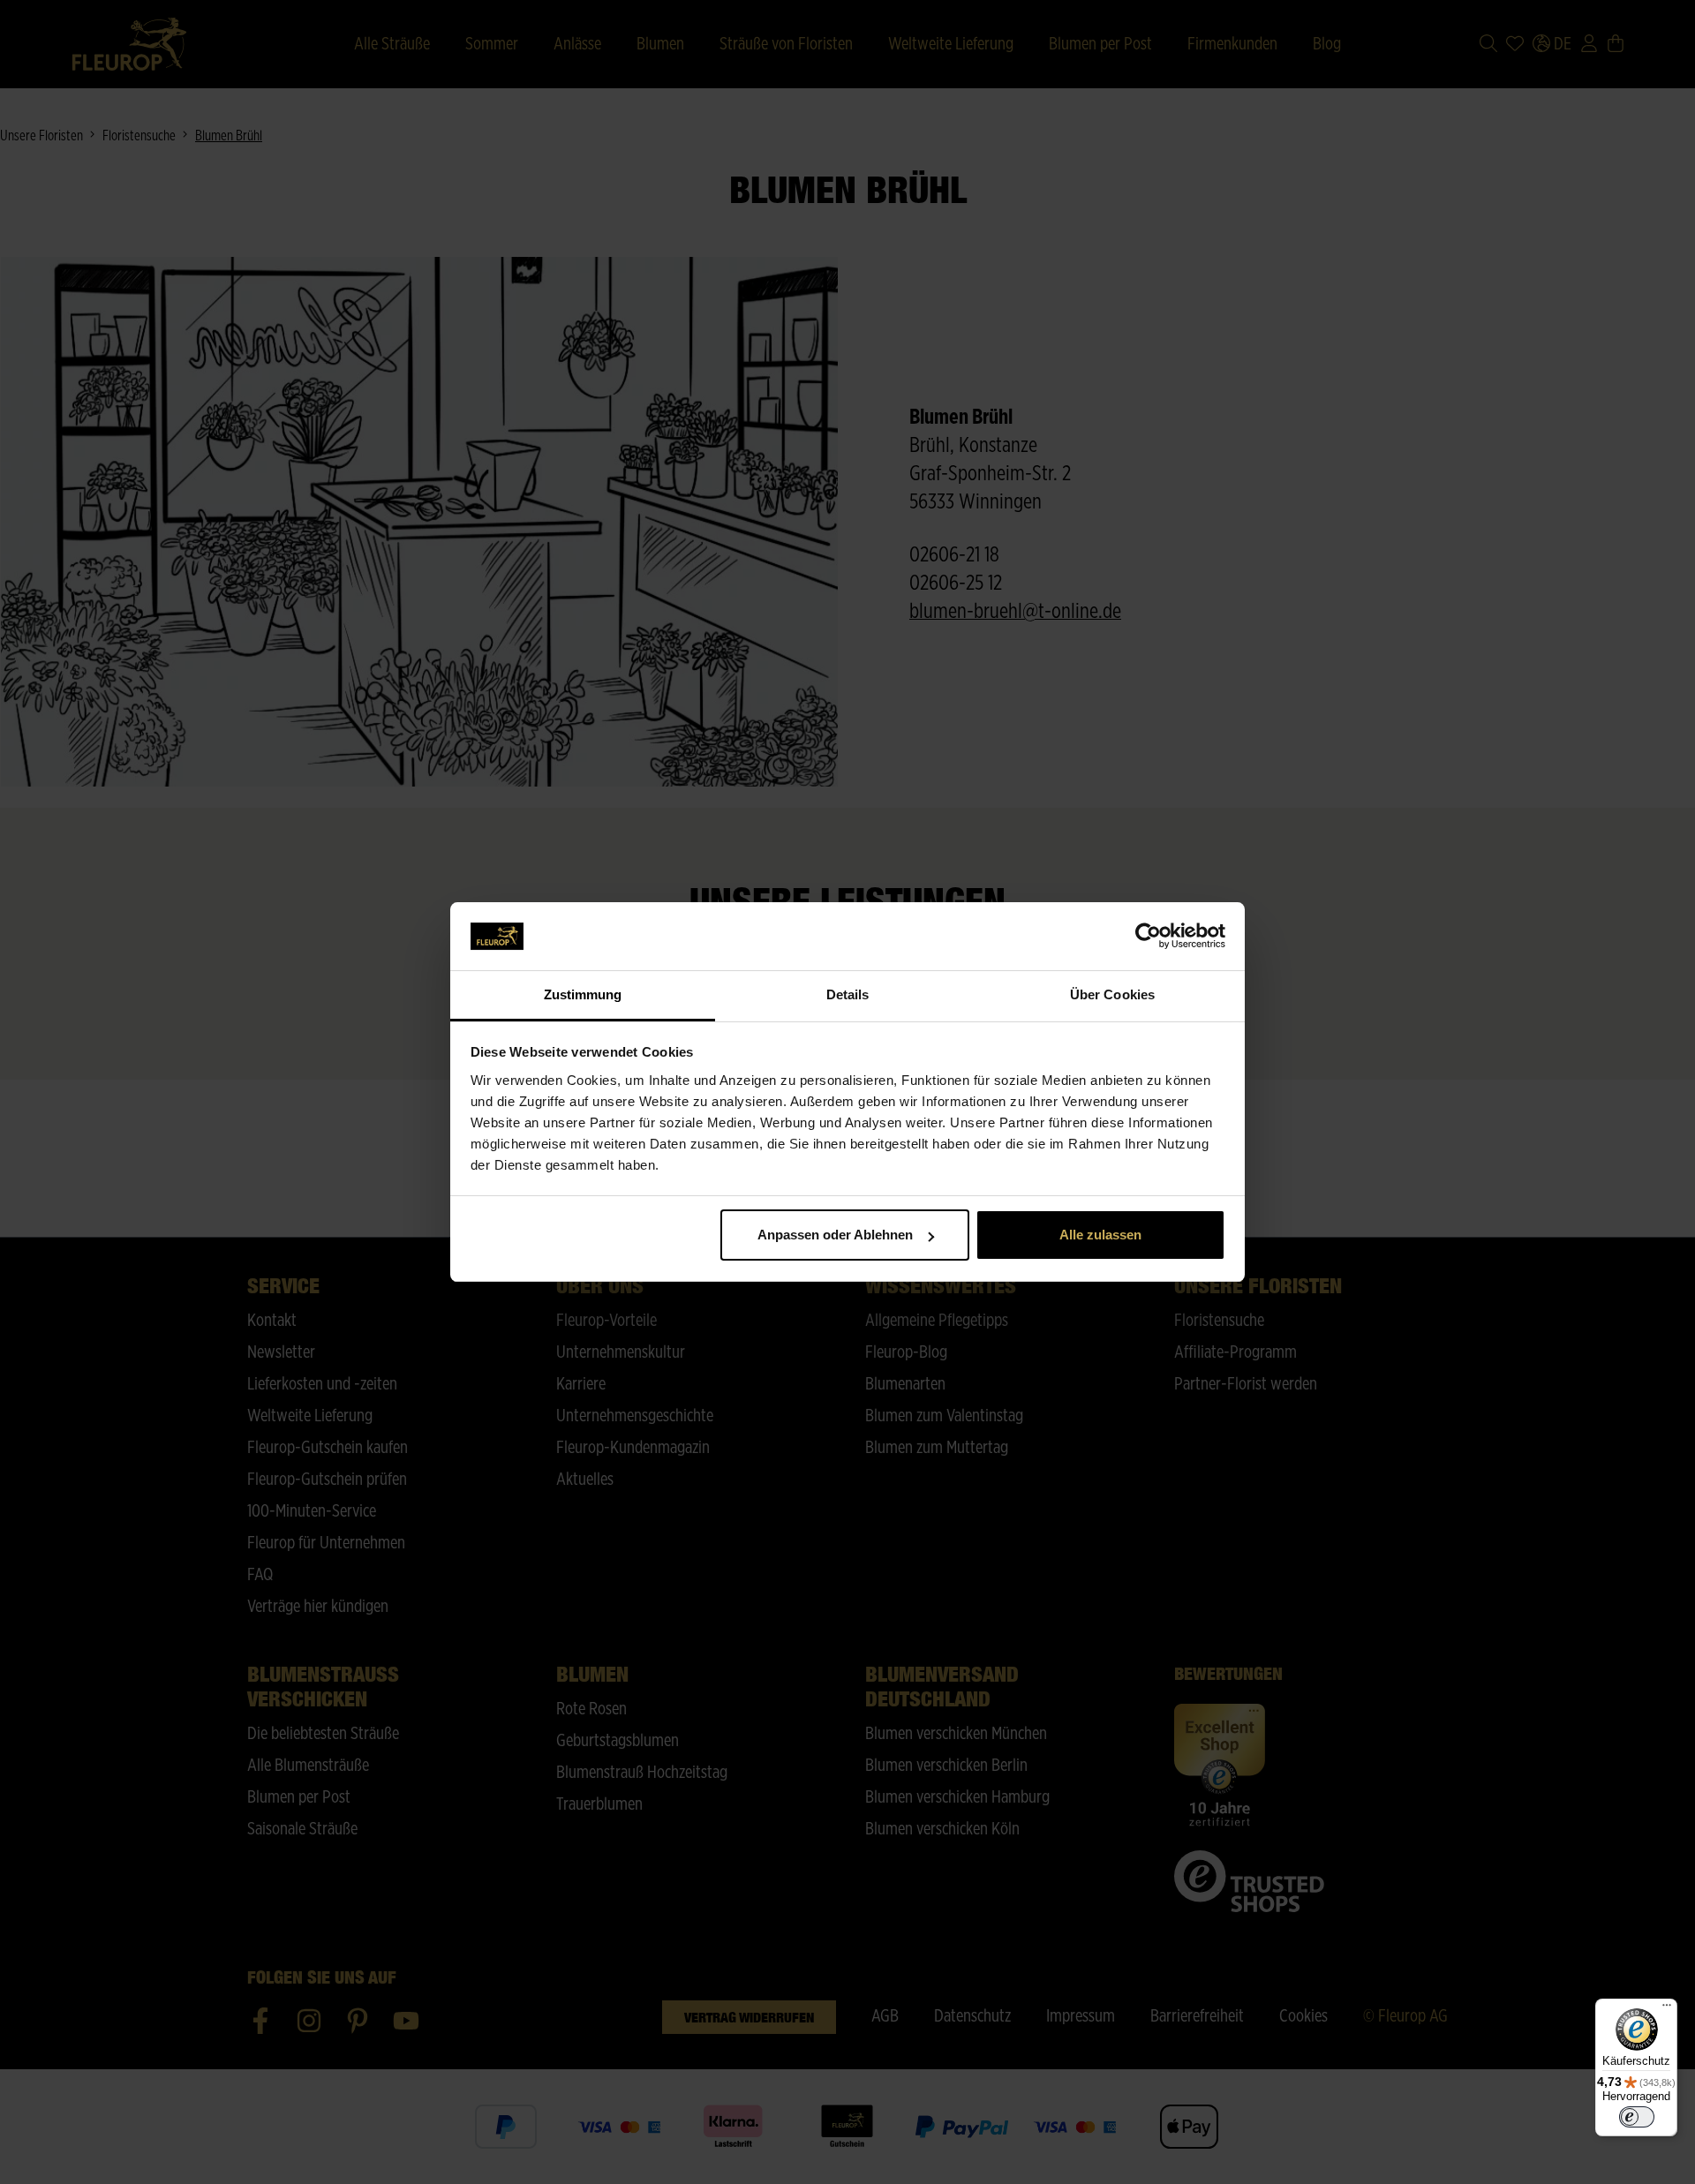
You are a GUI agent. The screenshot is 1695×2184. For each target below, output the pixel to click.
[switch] (1637, 2117)
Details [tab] (848, 994)
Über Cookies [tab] (1112, 994)
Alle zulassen (1100, 1235)
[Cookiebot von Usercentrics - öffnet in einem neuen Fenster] (1148, 937)
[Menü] (1667, 2009)
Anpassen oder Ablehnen (835, 1235)
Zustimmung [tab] (583, 994)
